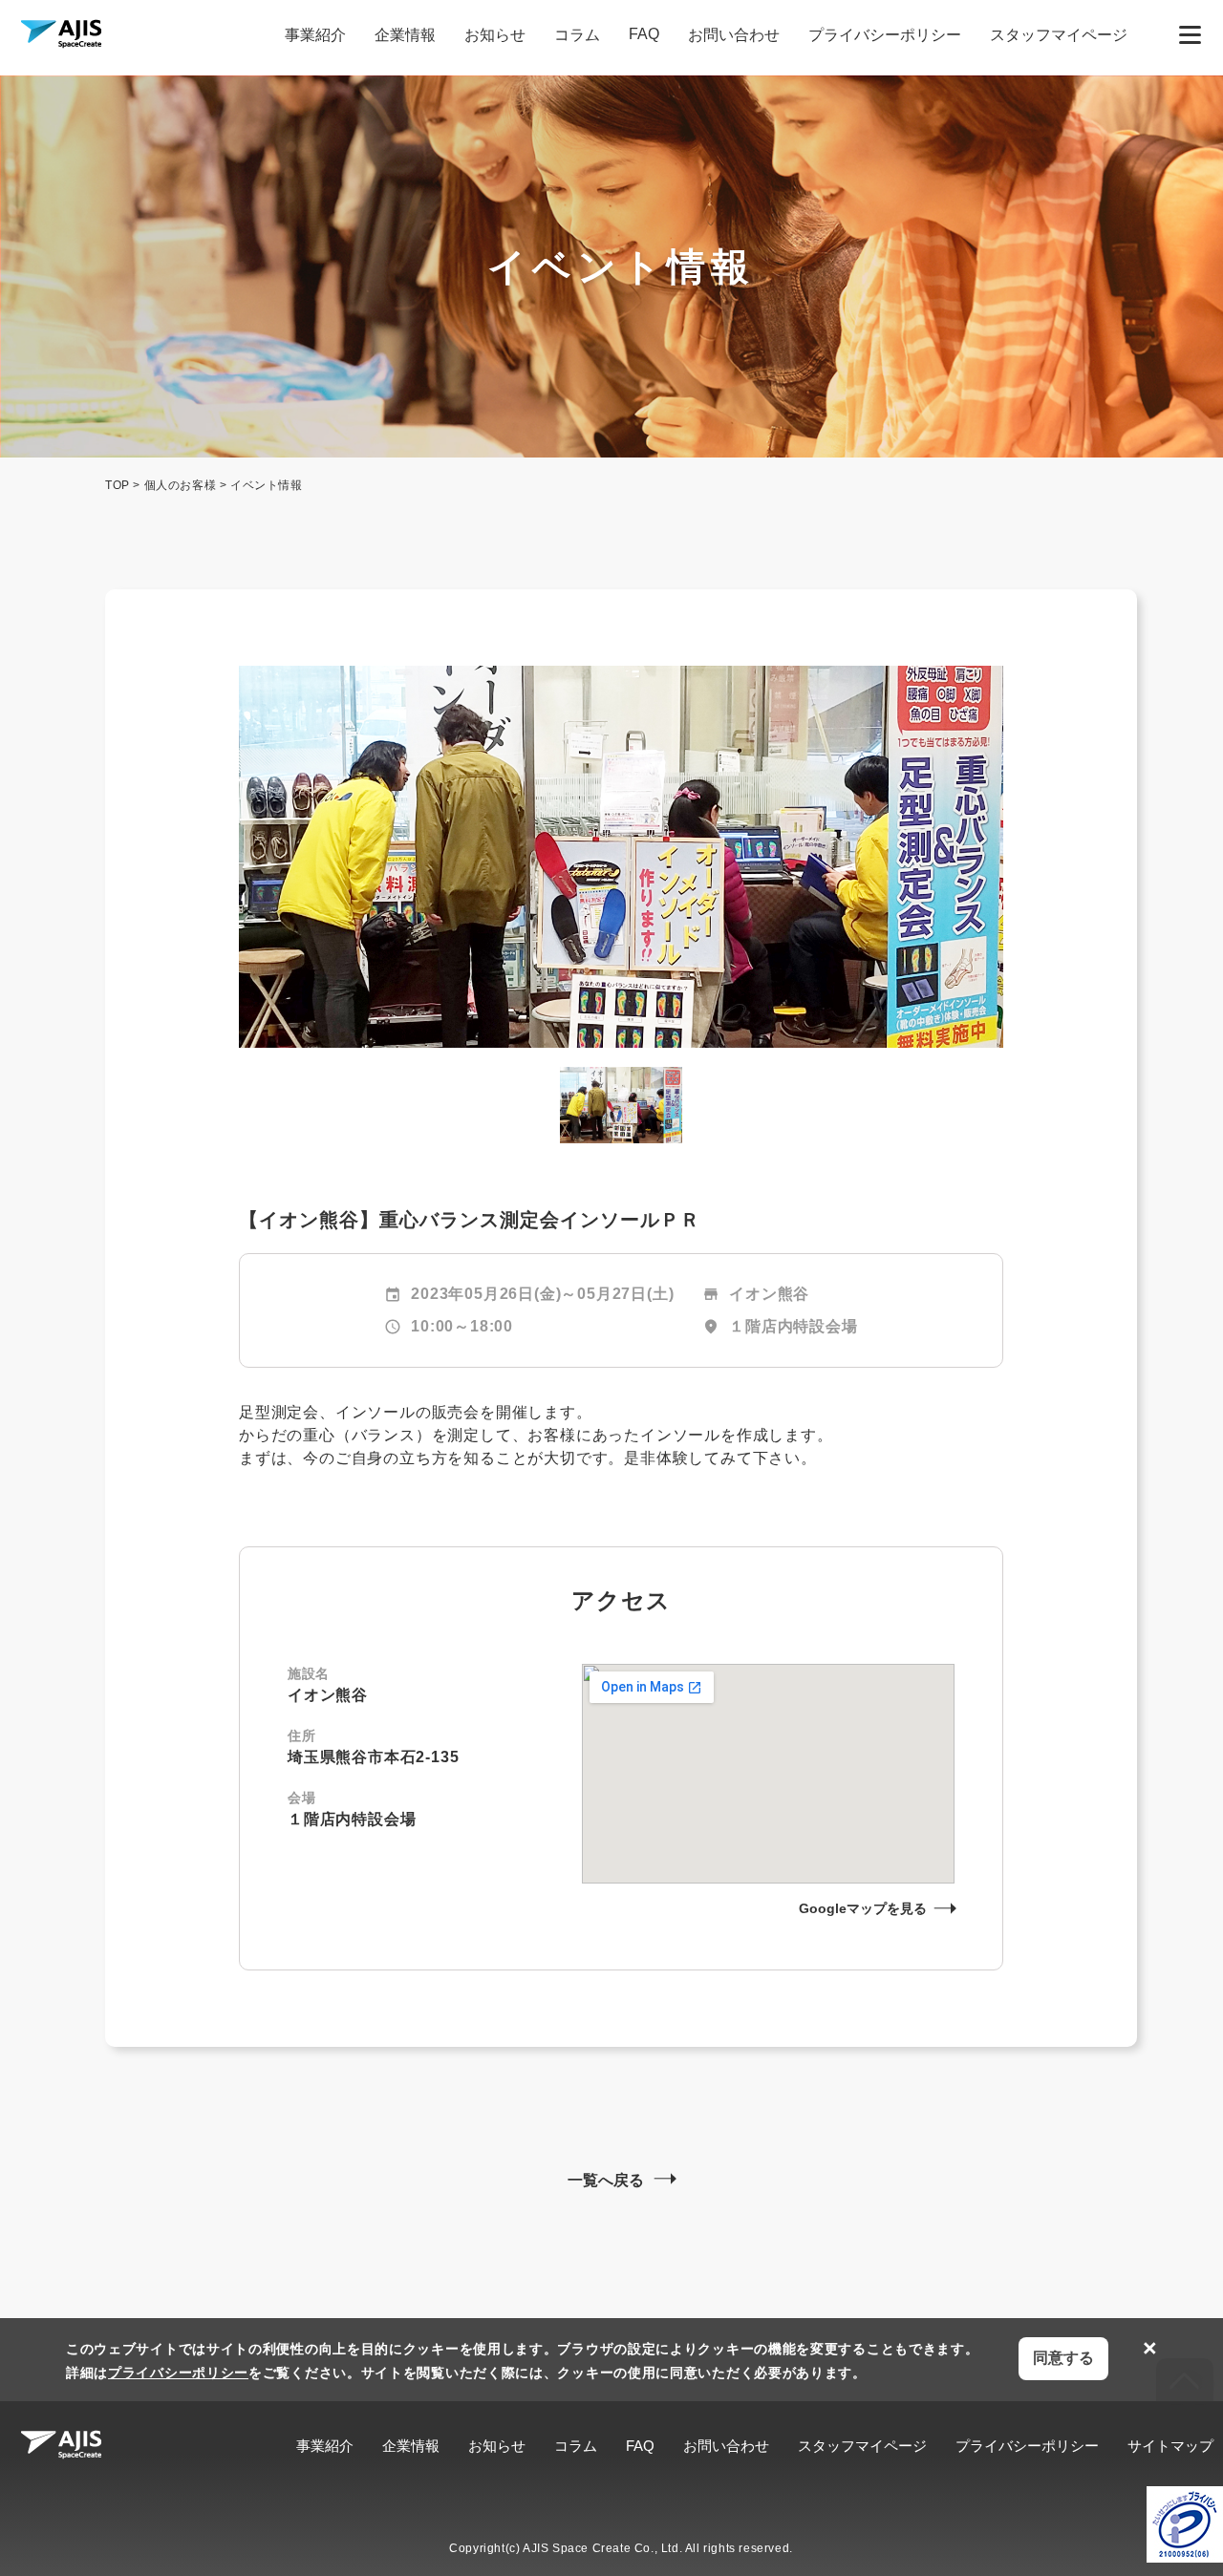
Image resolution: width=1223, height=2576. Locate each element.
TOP (118, 485)
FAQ (644, 34)
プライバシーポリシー (885, 35)
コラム (577, 35)
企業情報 (405, 35)
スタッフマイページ (1059, 35)
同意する (1063, 2358)
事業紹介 (315, 35)
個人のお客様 (181, 485)
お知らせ (495, 35)
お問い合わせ (734, 35)
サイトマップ (1170, 2446)
